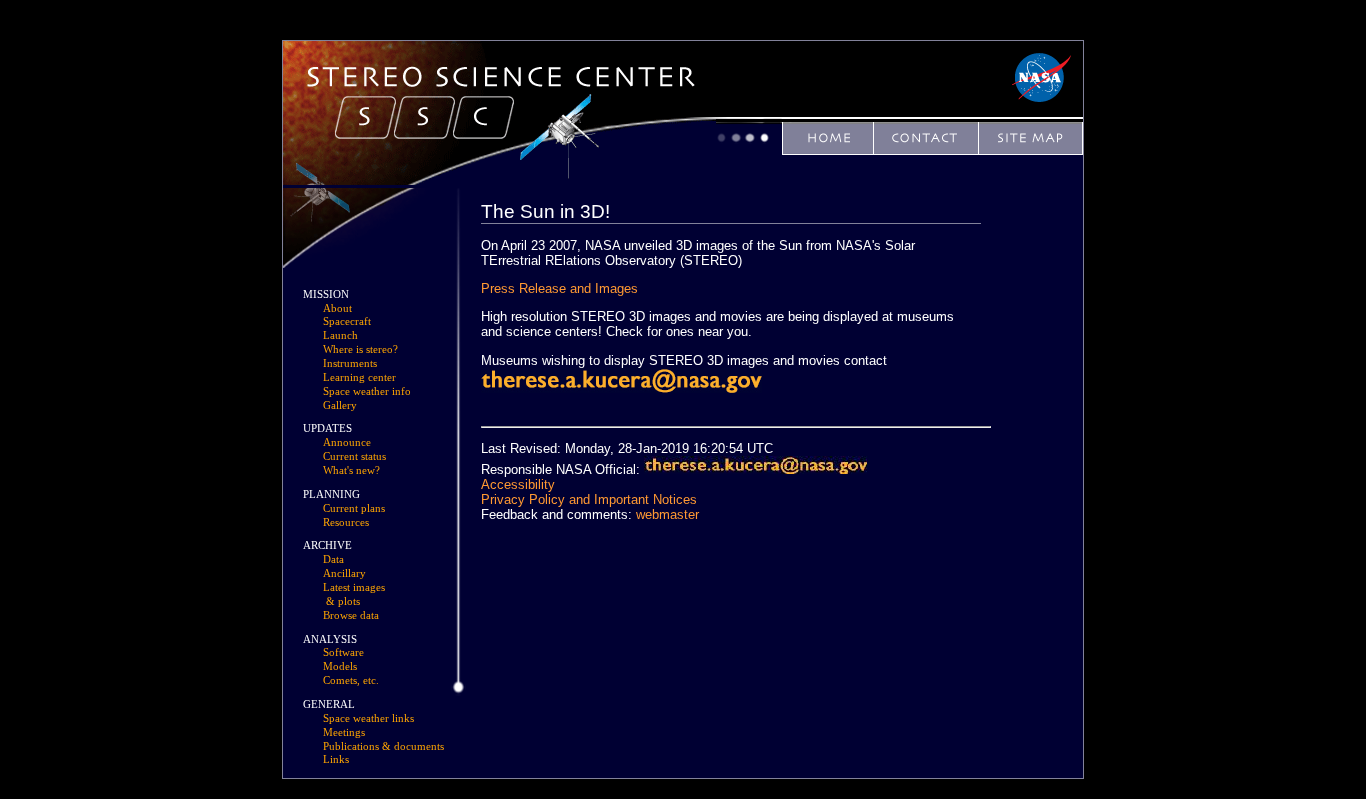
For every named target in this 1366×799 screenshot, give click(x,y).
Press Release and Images (559, 288)
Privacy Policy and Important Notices (589, 499)
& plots (343, 601)
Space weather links (368, 718)
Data (333, 559)
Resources (346, 522)
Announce (347, 442)
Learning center (359, 377)
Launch (340, 335)
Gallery (340, 405)
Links (336, 759)
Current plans (354, 508)
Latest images (354, 587)
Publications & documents (383, 746)
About (337, 308)
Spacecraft (347, 321)
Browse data (351, 615)
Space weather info (367, 391)
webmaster (667, 514)
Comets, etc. (351, 680)
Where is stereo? (360, 349)
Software (343, 652)
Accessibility (518, 484)
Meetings (344, 732)
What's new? (351, 470)
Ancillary (344, 573)
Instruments (350, 363)
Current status (354, 456)
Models (340, 666)
